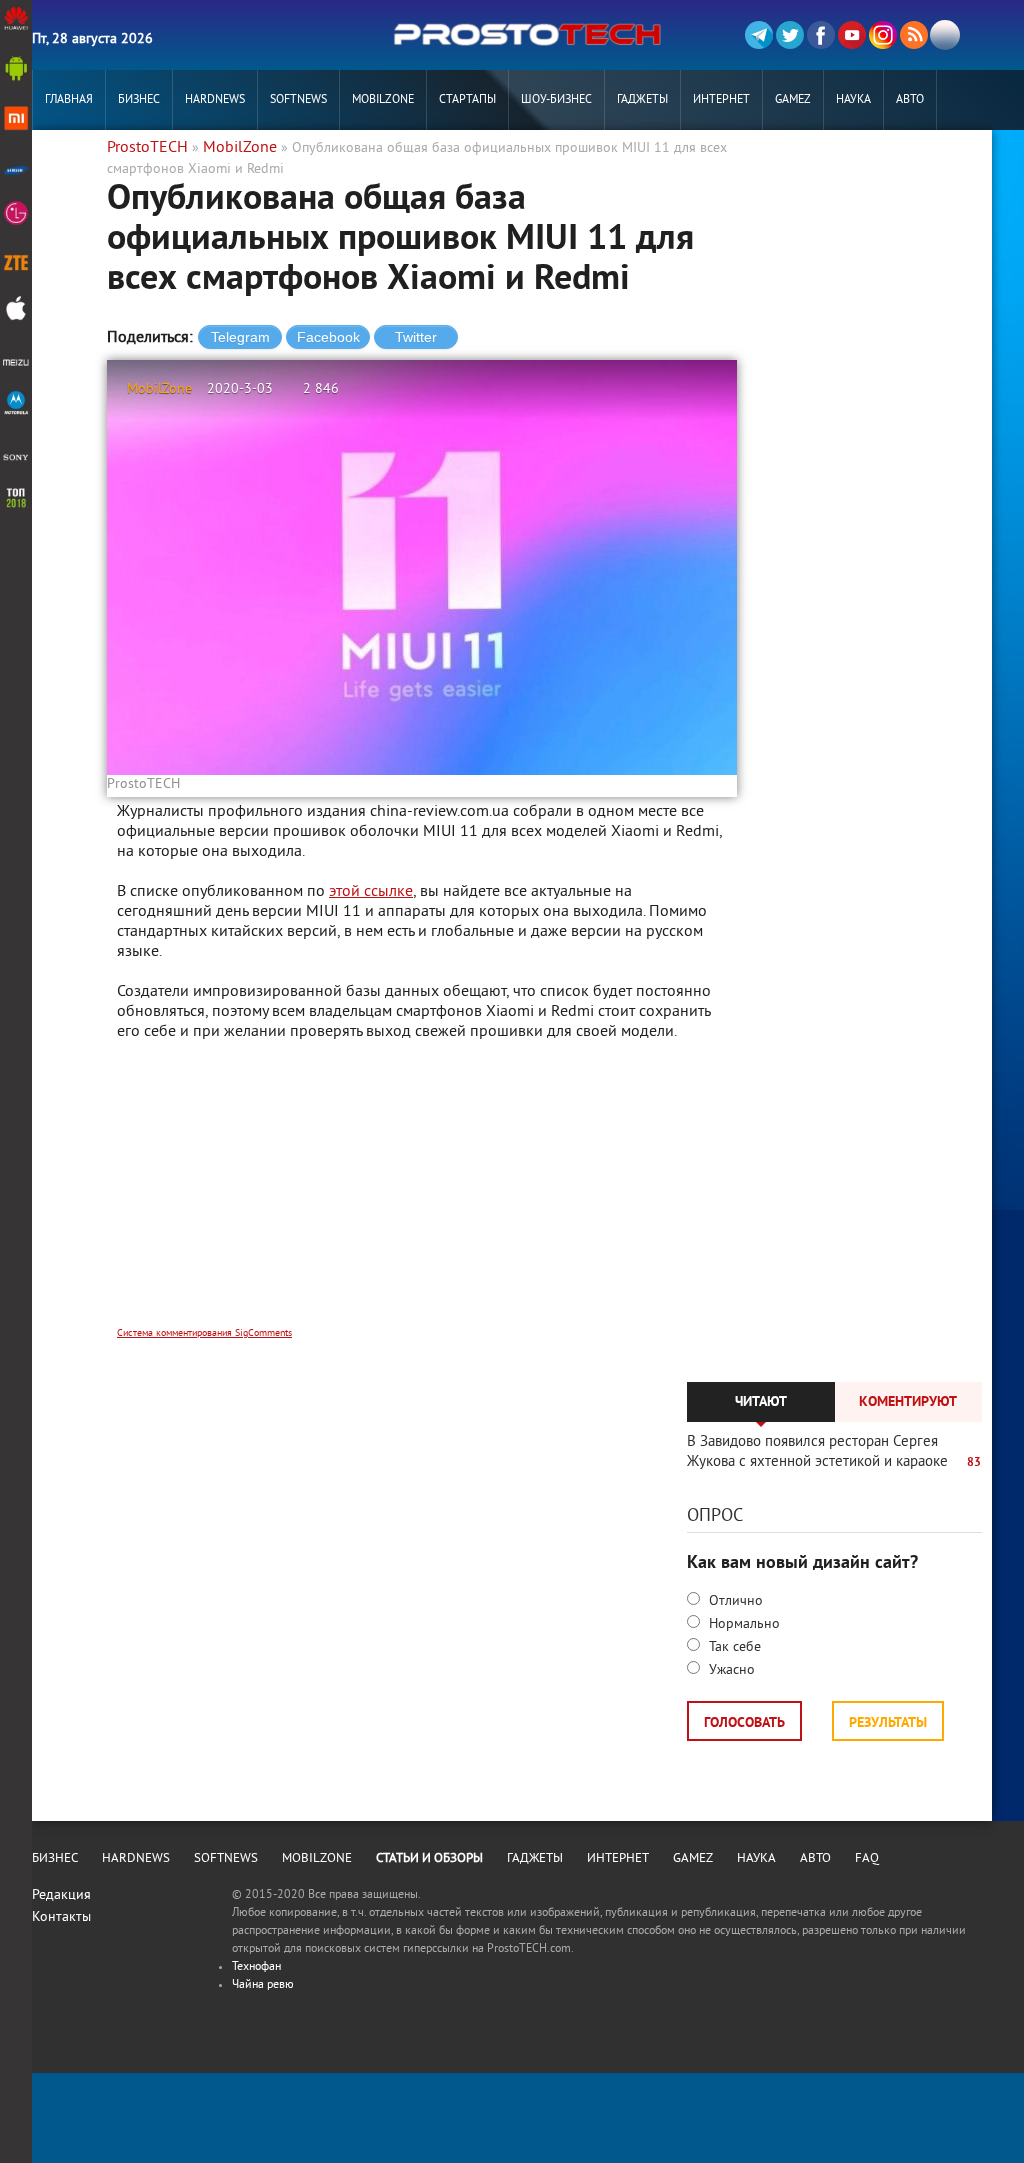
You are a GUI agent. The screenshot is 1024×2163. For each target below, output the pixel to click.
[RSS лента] (914, 35)
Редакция (61, 1895)
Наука (853, 100)
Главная (69, 100)
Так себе (733, 1647)
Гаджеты (642, 100)
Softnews (298, 100)
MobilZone (383, 100)
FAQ (867, 1859)
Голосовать (744, 1723)
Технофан (256, 1967)
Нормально (742, 1624)
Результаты (888, 1723)
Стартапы (467, 100)
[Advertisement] (422, 1197)
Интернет (721, 100)
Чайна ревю (263, 1985)
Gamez (793, 100)
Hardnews (215, 100)
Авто (910, 100)
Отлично (734, 1601)
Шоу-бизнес (556, 100)
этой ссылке (371, 892)
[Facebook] (821, 35)
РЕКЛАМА (69, 160)
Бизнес (139, 100)
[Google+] (883, 35)
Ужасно (730, 1670)
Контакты (61, 1917)
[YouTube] (852, 35)
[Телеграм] (759, 35)
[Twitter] (790, 35)
